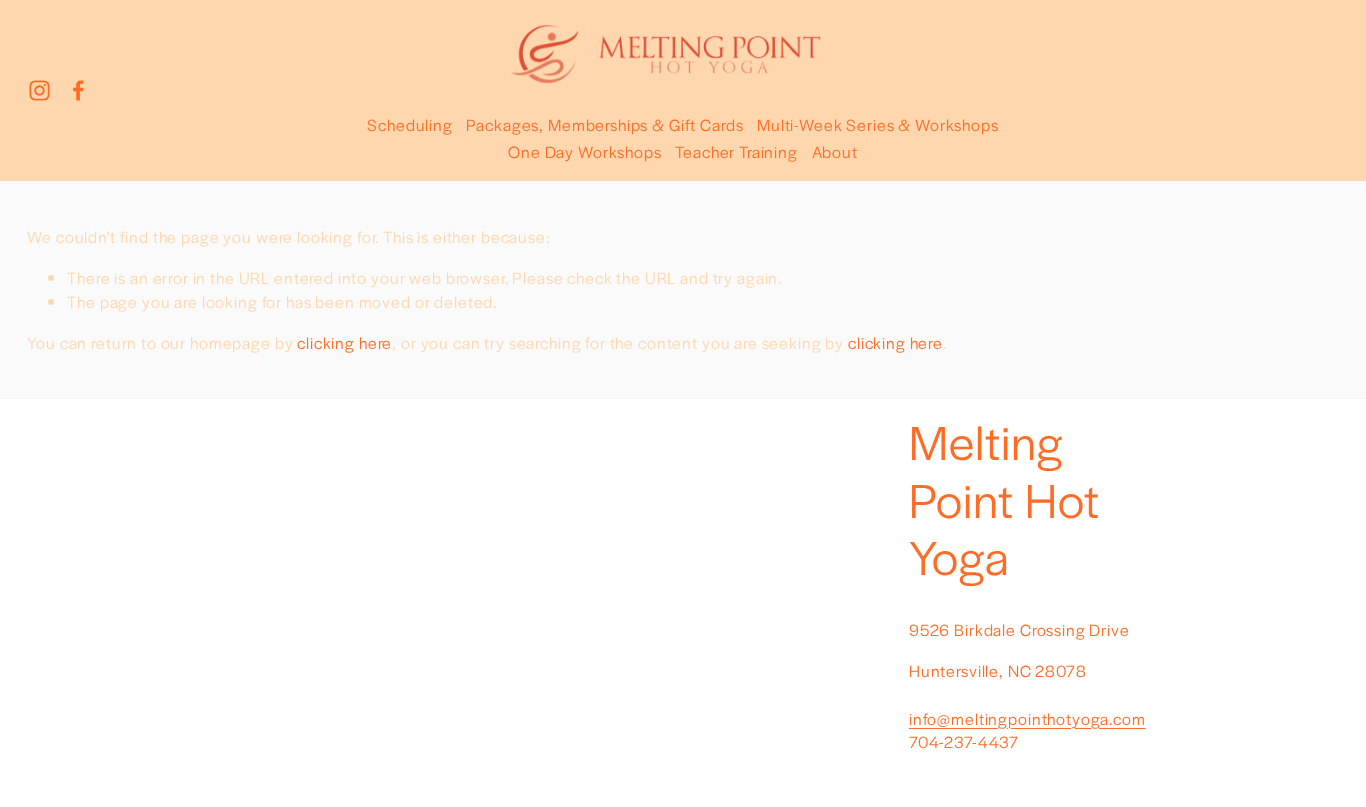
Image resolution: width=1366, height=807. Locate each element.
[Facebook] (78, 90)
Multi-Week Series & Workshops (878, 124)
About (835, 151)
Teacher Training (736, 151)
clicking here (344, 342)
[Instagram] (39, 90)
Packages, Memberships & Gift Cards (604, 124)
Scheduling (410, 124)
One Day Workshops (584, 151)
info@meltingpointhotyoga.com (1027, 718)
